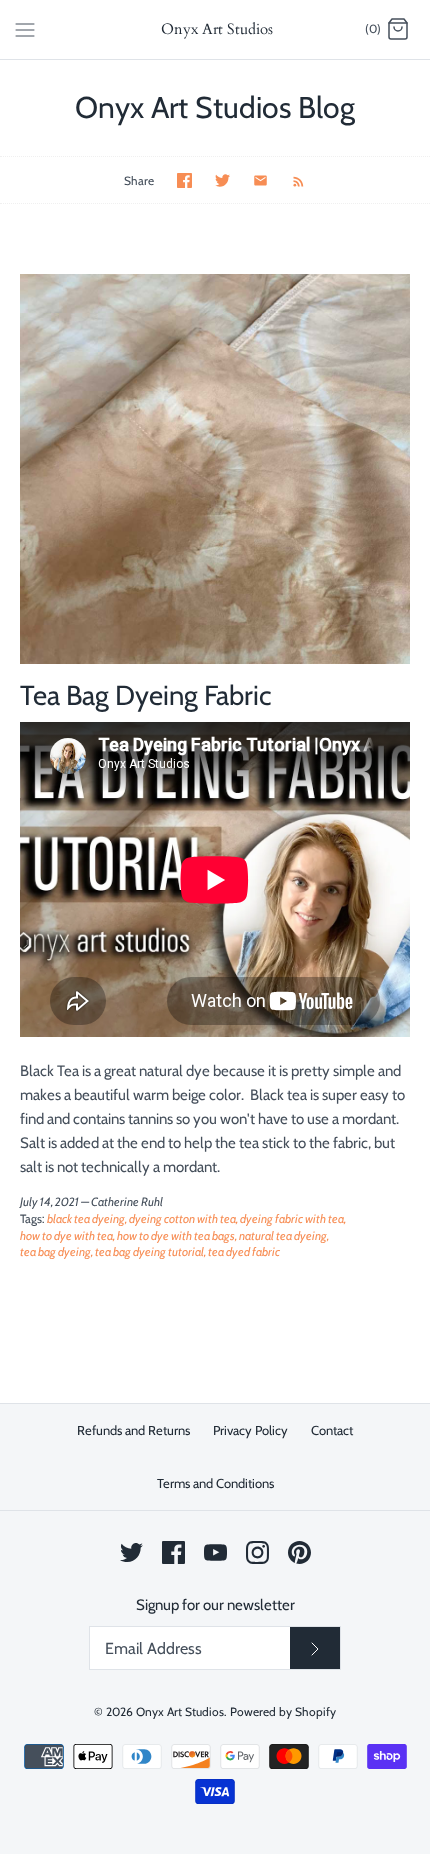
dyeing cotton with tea (182, 1218)
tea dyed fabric (244, 1251)
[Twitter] (131, 1552)
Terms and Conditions (215, 1483)
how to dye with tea (66, 1235)
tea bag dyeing (55, 1251)
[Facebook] (173, 1552)
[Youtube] (215, 1552)
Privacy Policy (250, 1430)
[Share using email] (260, 180)
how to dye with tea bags (176, 1235)
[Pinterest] (299, 1552)
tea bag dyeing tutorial (149, 1251)
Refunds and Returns (133, 1430)
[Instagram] (257, 1552)
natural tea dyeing (283, 1235)
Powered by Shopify (283, 1711)
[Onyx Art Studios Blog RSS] (288, 180)
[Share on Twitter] (222, 180)
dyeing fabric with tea (292, 1218)
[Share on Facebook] (184, 180)
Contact (332, 1430)
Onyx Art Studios (180, 1711)
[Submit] (315, 1648)
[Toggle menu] (25, 29)
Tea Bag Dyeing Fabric (145, 695)
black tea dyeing (86, 1218)
